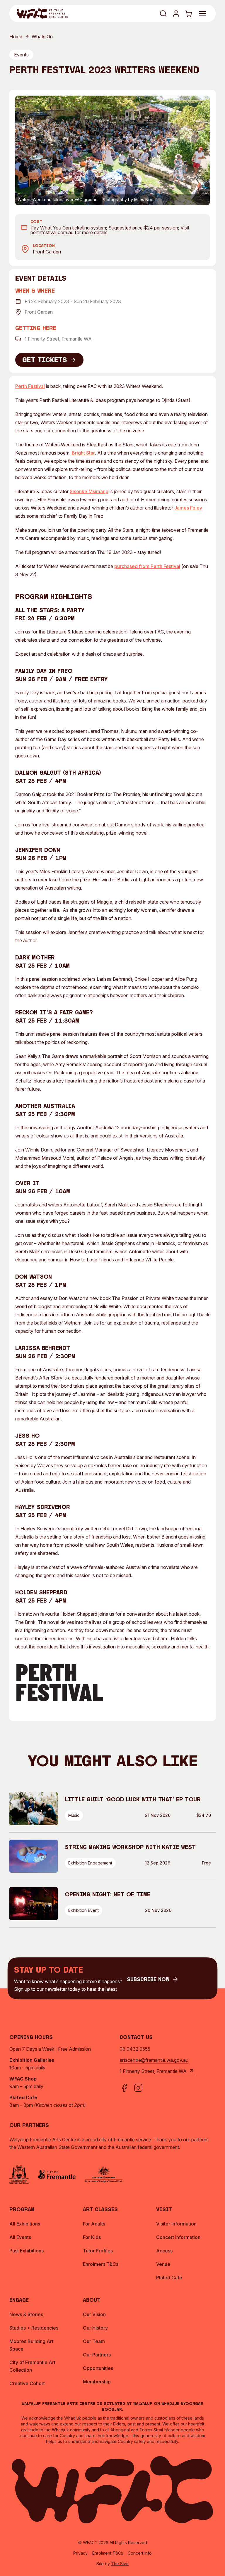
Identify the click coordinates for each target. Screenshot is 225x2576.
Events (21, 55)
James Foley (188, 508)
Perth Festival (30, 386)
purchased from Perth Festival (147, 566)
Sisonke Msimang (89, 491)
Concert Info (140, 2553)
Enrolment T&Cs (108, 2553)
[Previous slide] (23, 150)
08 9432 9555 (135, 2049)
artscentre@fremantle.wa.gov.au (154, 2060)
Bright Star (83, 453)
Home (16, 37)
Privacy (80, 2553)
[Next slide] (202, 150)
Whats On (42, 37)
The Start (120, 2564)
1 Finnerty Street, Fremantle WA (58, 339)
